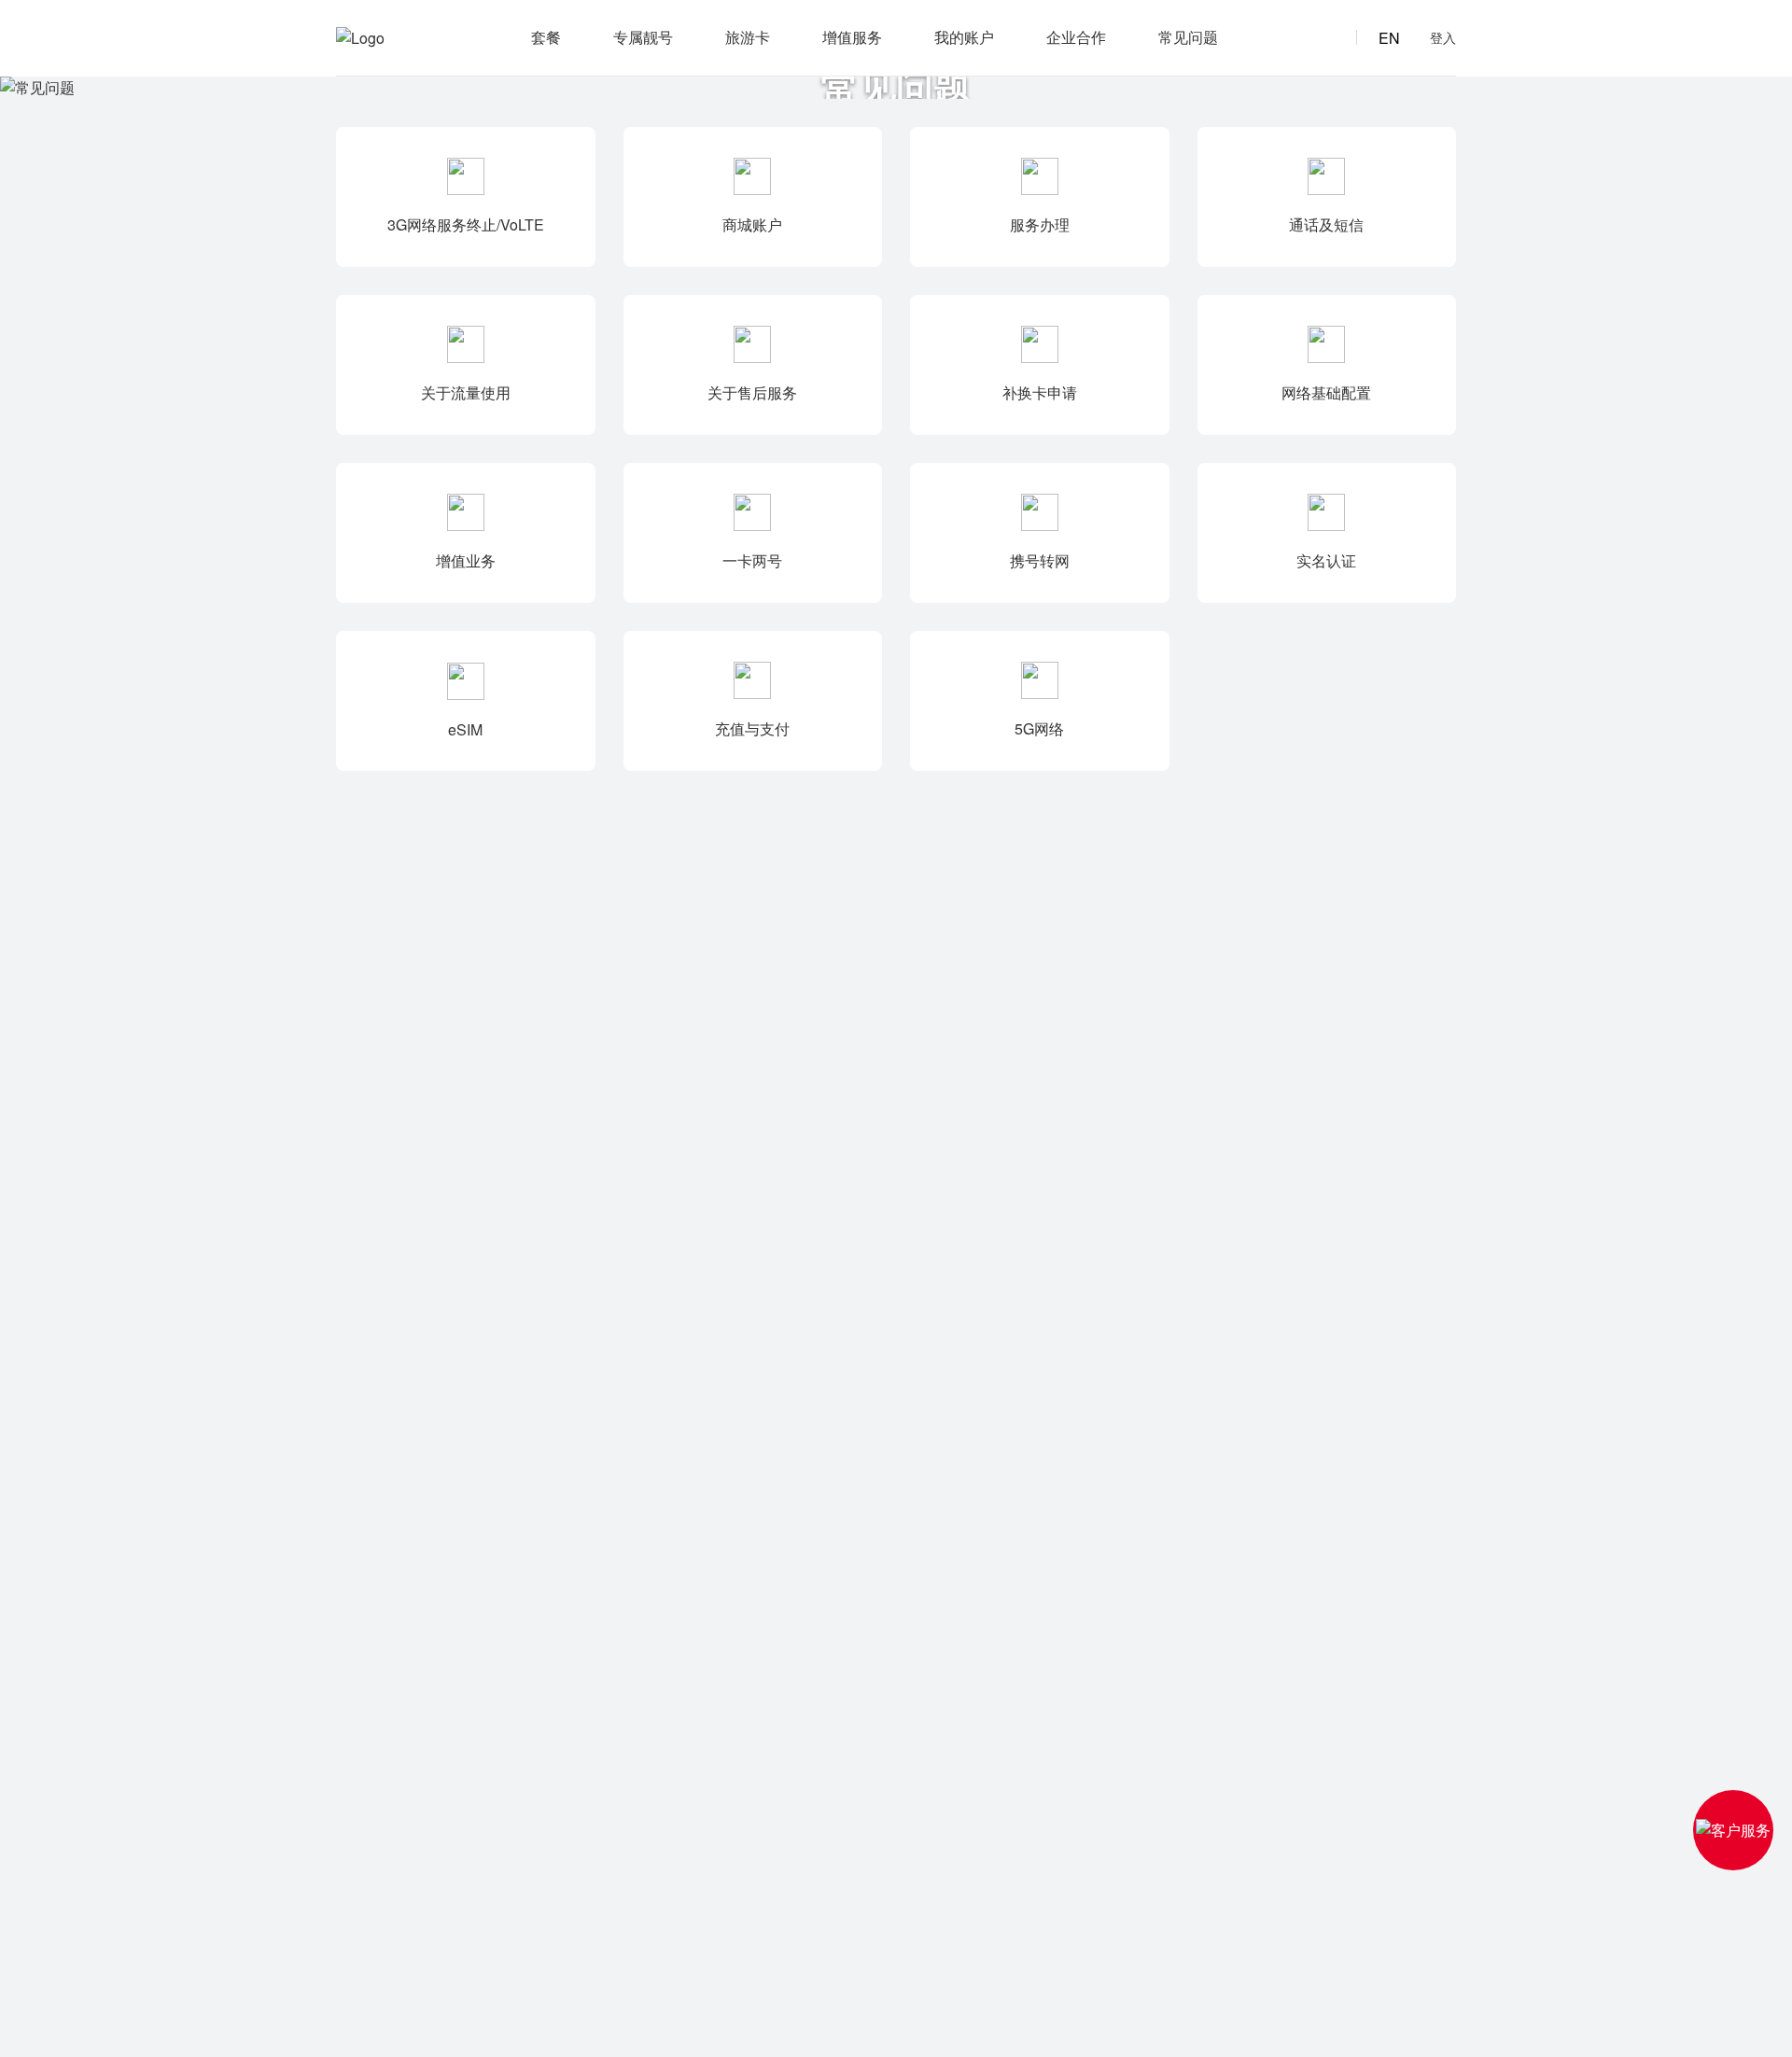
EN (1389, 38)
